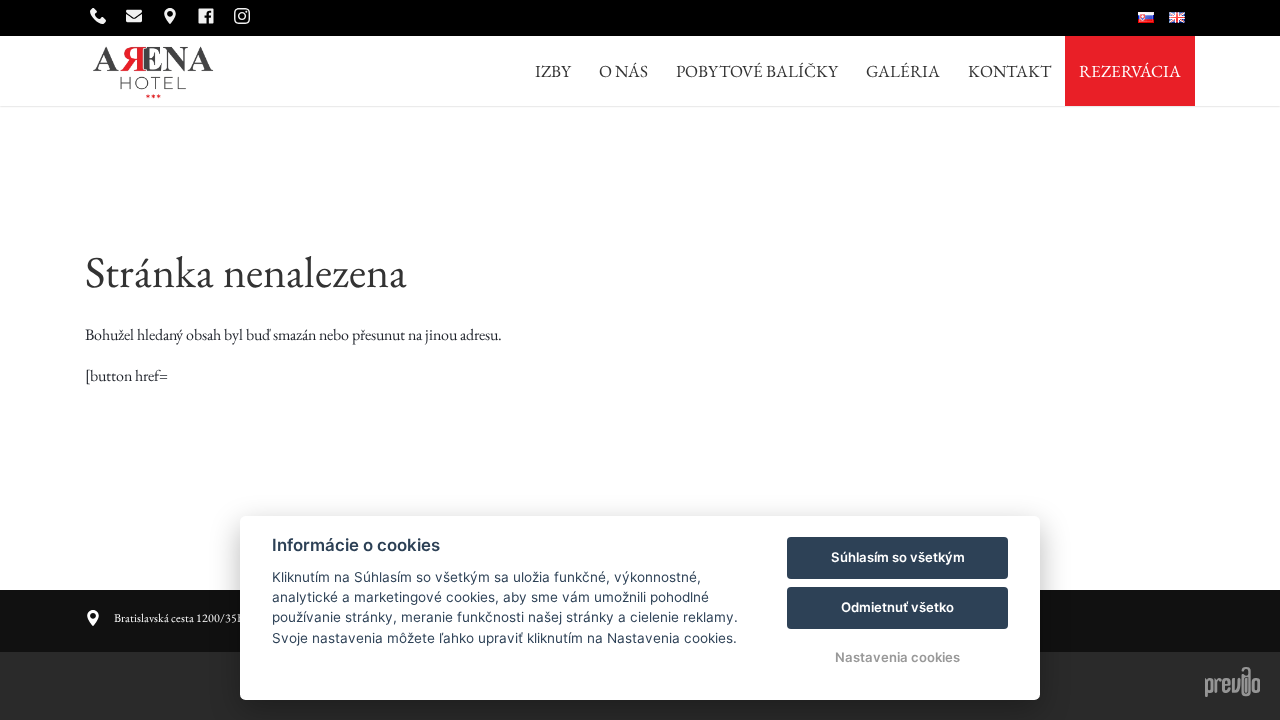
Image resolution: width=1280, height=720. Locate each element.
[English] (1179, 17)
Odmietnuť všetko (897, 607)
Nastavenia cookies (897, 657)
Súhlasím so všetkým (898, 557)
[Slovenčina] (1148, 18)
